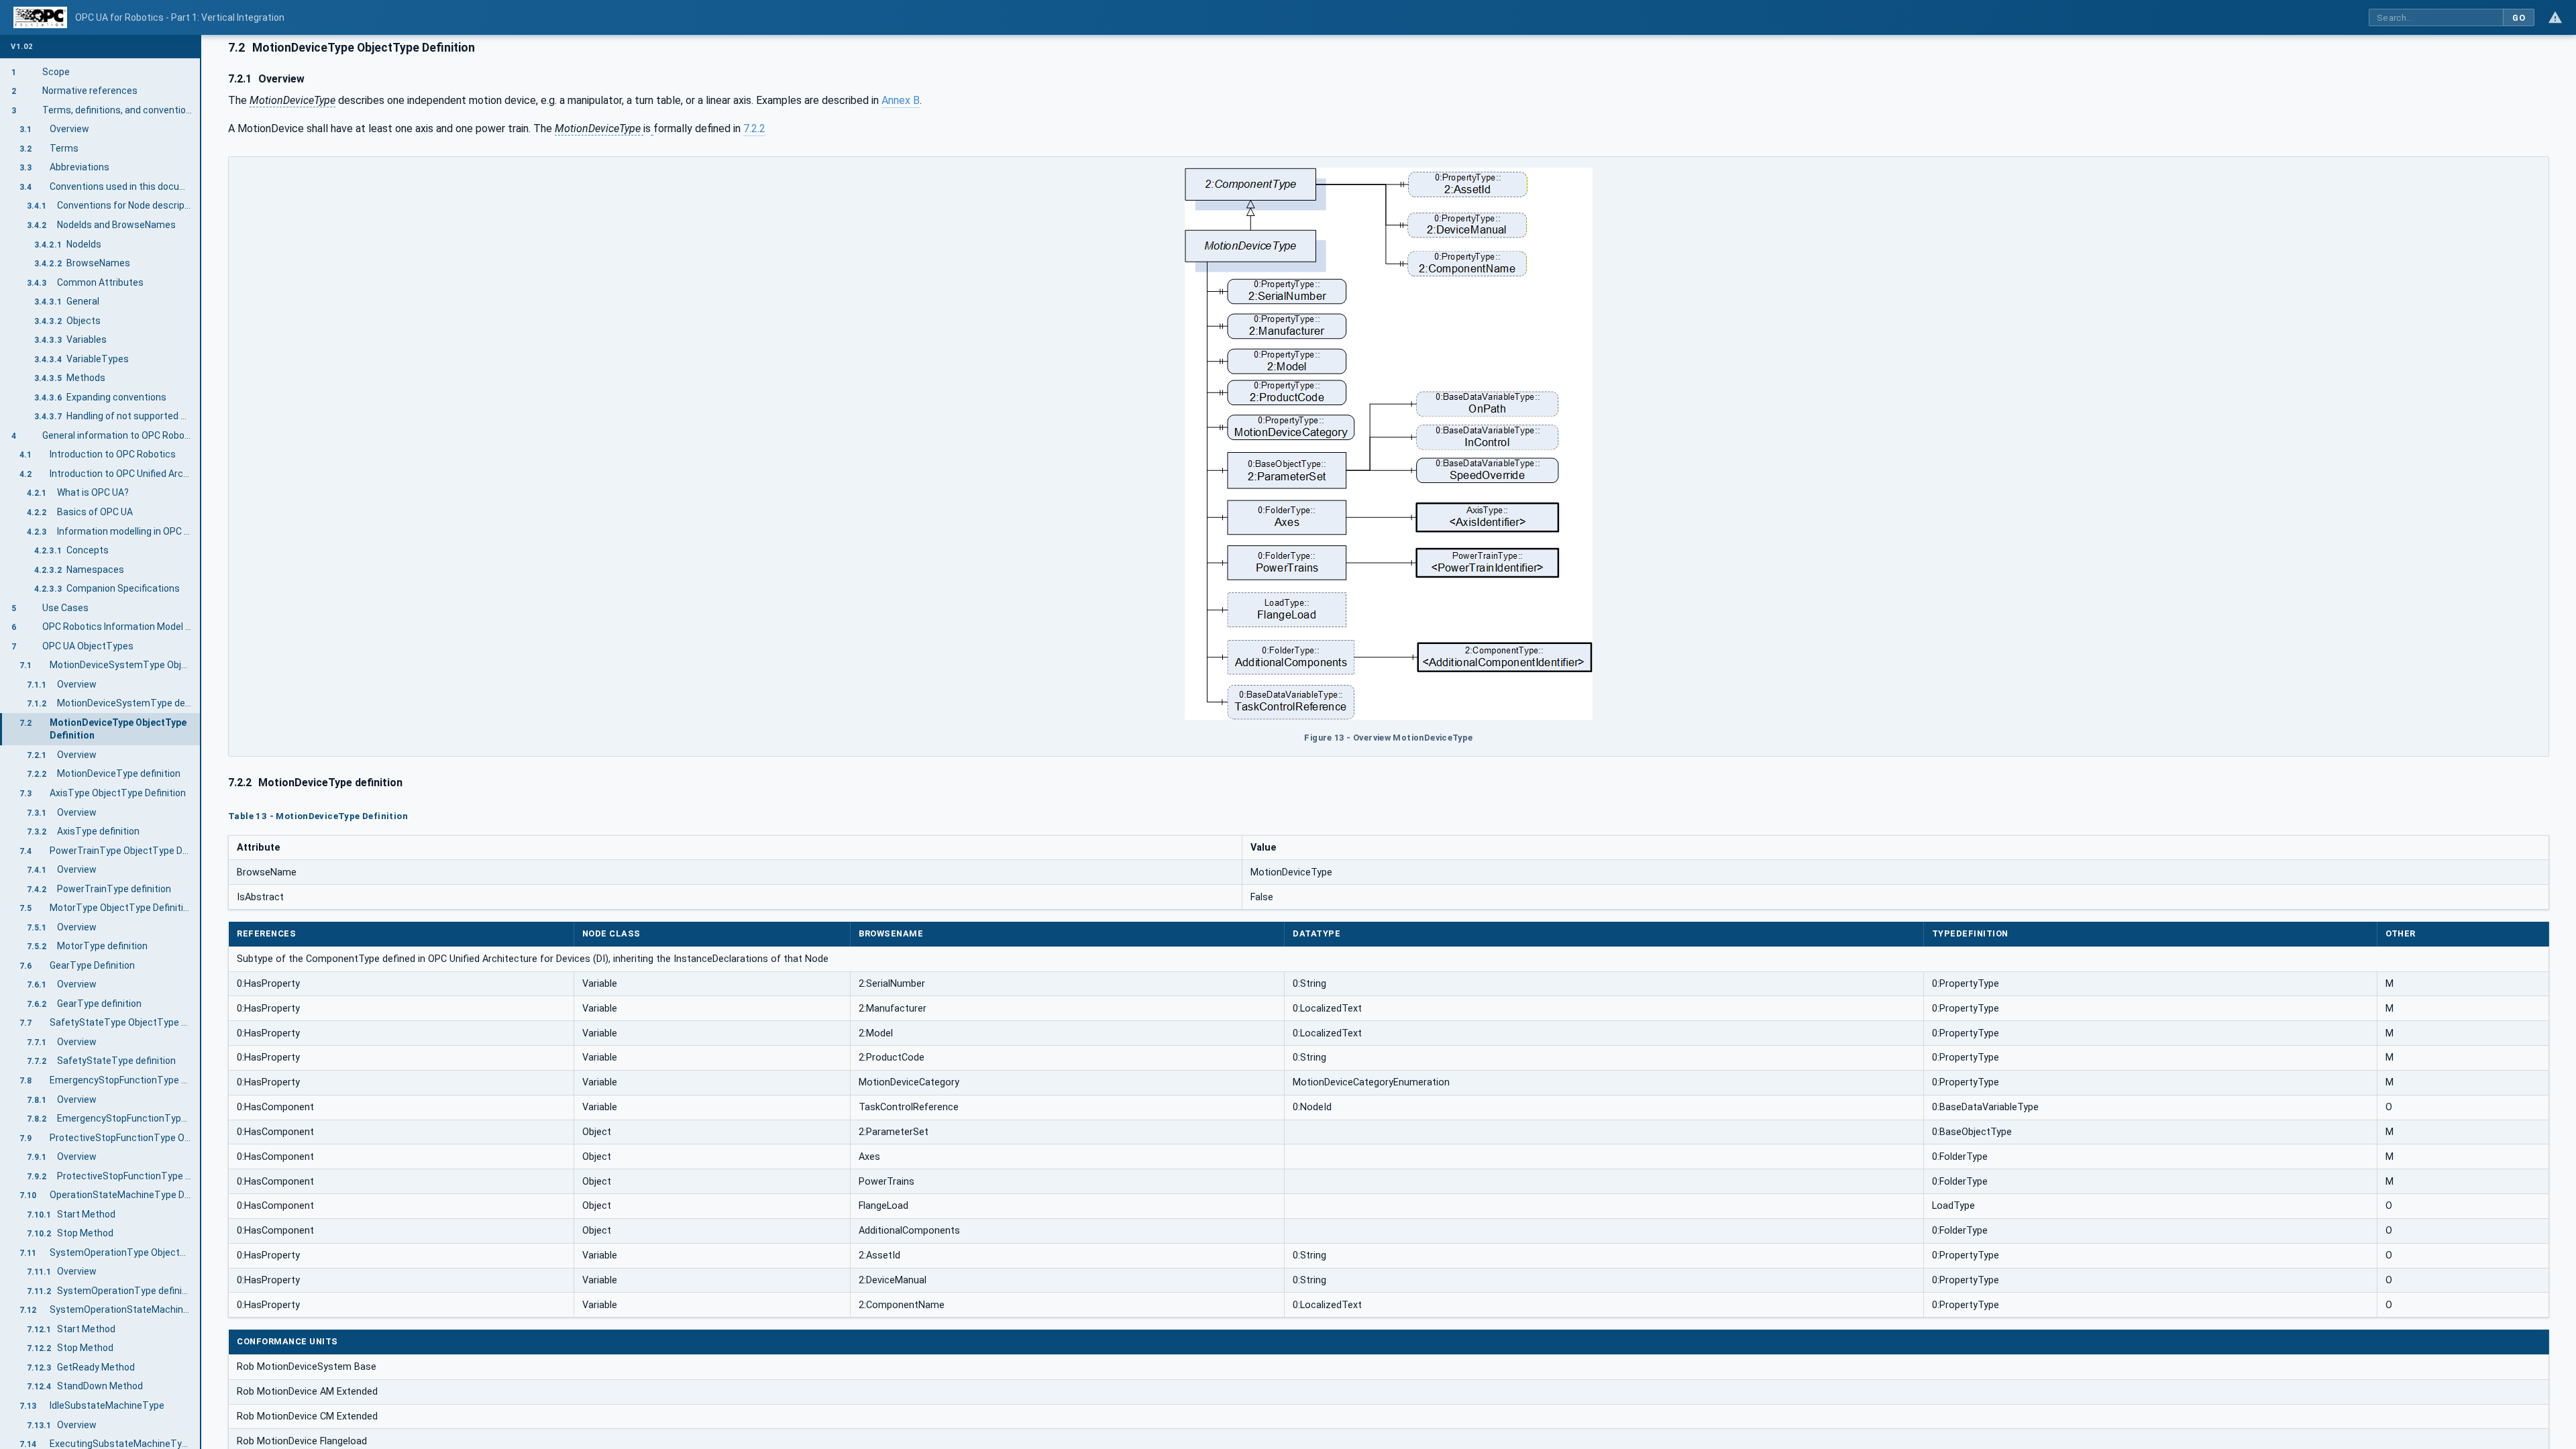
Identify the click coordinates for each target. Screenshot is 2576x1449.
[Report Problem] (2555, 17)
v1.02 (22, 47)
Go (2519, 18)
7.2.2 (754, 128)
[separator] (201, 742)
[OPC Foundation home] (40, 17)
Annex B (901, 100)
